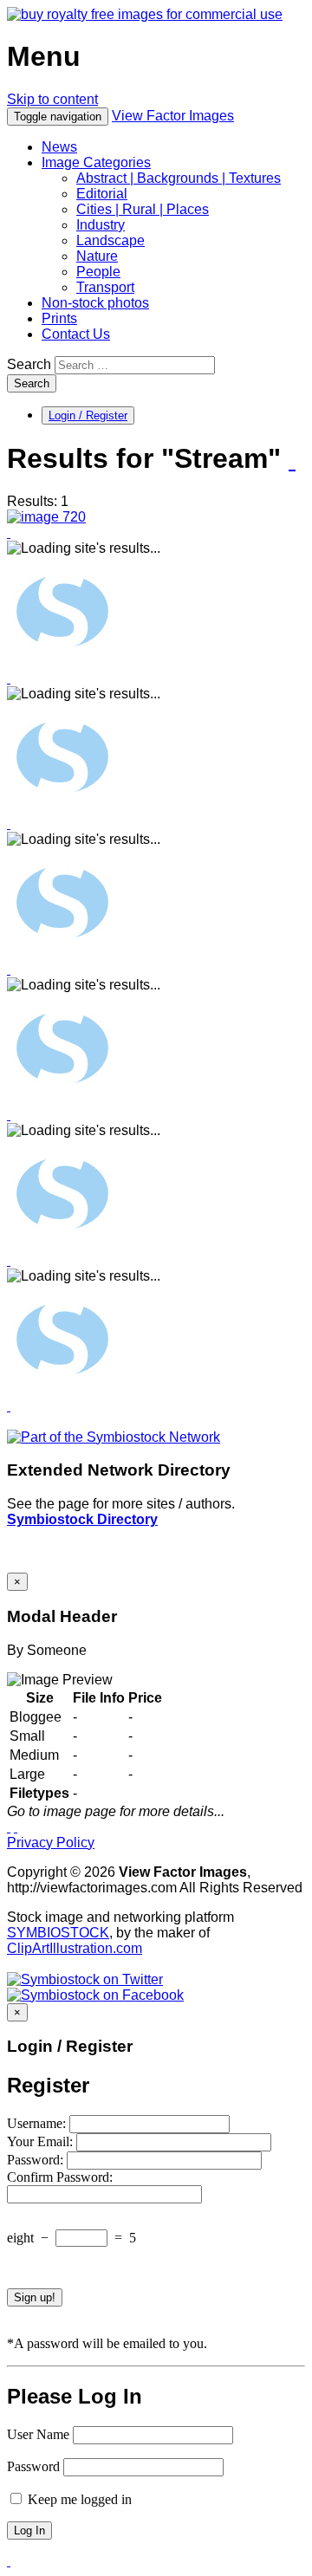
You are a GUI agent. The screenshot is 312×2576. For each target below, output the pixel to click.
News (59, 147)
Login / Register (88, 415)
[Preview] (9, 532)
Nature (97, 256)
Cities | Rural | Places (143, 209)
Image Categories (96, 162)
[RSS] (292, 460)
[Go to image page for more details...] (9, 1827)
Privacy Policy (51, 1843)
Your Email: (42, 2141)
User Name (38, 2434)
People (98, 272)
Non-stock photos (95, 303)
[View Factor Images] (145, 14)
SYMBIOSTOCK (58, 1933)
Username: (38, 2123)
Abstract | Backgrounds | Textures (179, 178)
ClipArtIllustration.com (75, 1948)
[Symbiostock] (62, 662)
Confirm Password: (60, 2177)
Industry (101, 225)
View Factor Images (173, 116)
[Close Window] (16, 1827)
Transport (105, 287)
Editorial (102, 194)
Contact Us (76, 334)
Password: (37, 2160)
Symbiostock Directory (82, 1519)
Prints (59, 318)
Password (33, 2466)
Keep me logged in (78, 2499)
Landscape (110, 240)
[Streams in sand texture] (46, 517)
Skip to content (52, 99)
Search (29, 364)
